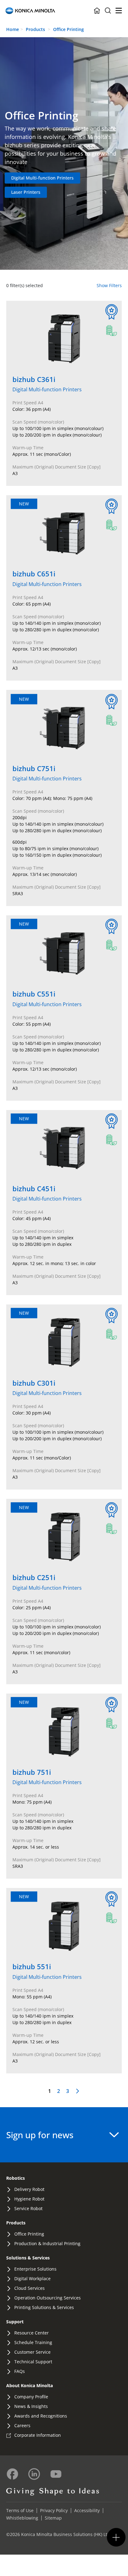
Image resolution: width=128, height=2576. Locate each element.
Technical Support (33, 2362)
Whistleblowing (22, 2518)
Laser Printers (26, 192)
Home (13, 29)
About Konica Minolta (30, 2385)
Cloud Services (30, 2288)
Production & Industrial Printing (47, 2243)
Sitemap (53, 2518)
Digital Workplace (32, 2278)
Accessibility (87, 2510)
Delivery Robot (29, 2189)
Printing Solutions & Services (44, 2307)
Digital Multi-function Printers (42, 178)
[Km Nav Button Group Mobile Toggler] (116, 2537)
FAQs (20, 2371)
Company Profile (31, 2397)
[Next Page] (78, 2091)
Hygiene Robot (29, 2199)
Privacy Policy (54, 2510)
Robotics (16, 2178)
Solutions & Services (28, 2258)
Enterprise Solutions (35, 2269)
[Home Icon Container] (97, 11)
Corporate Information (38, 2435)
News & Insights (31, 2406)
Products (35, 29)
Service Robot (28, 2208)
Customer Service (32, 2352)
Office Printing (69, 29)
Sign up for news (40, 2135)
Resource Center (32, 2333)
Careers (22, 2425)
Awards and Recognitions (41, 2416)
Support (15, 2322)
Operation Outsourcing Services (48, 2298)
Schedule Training (33, 2342)
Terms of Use (20, 2510)
